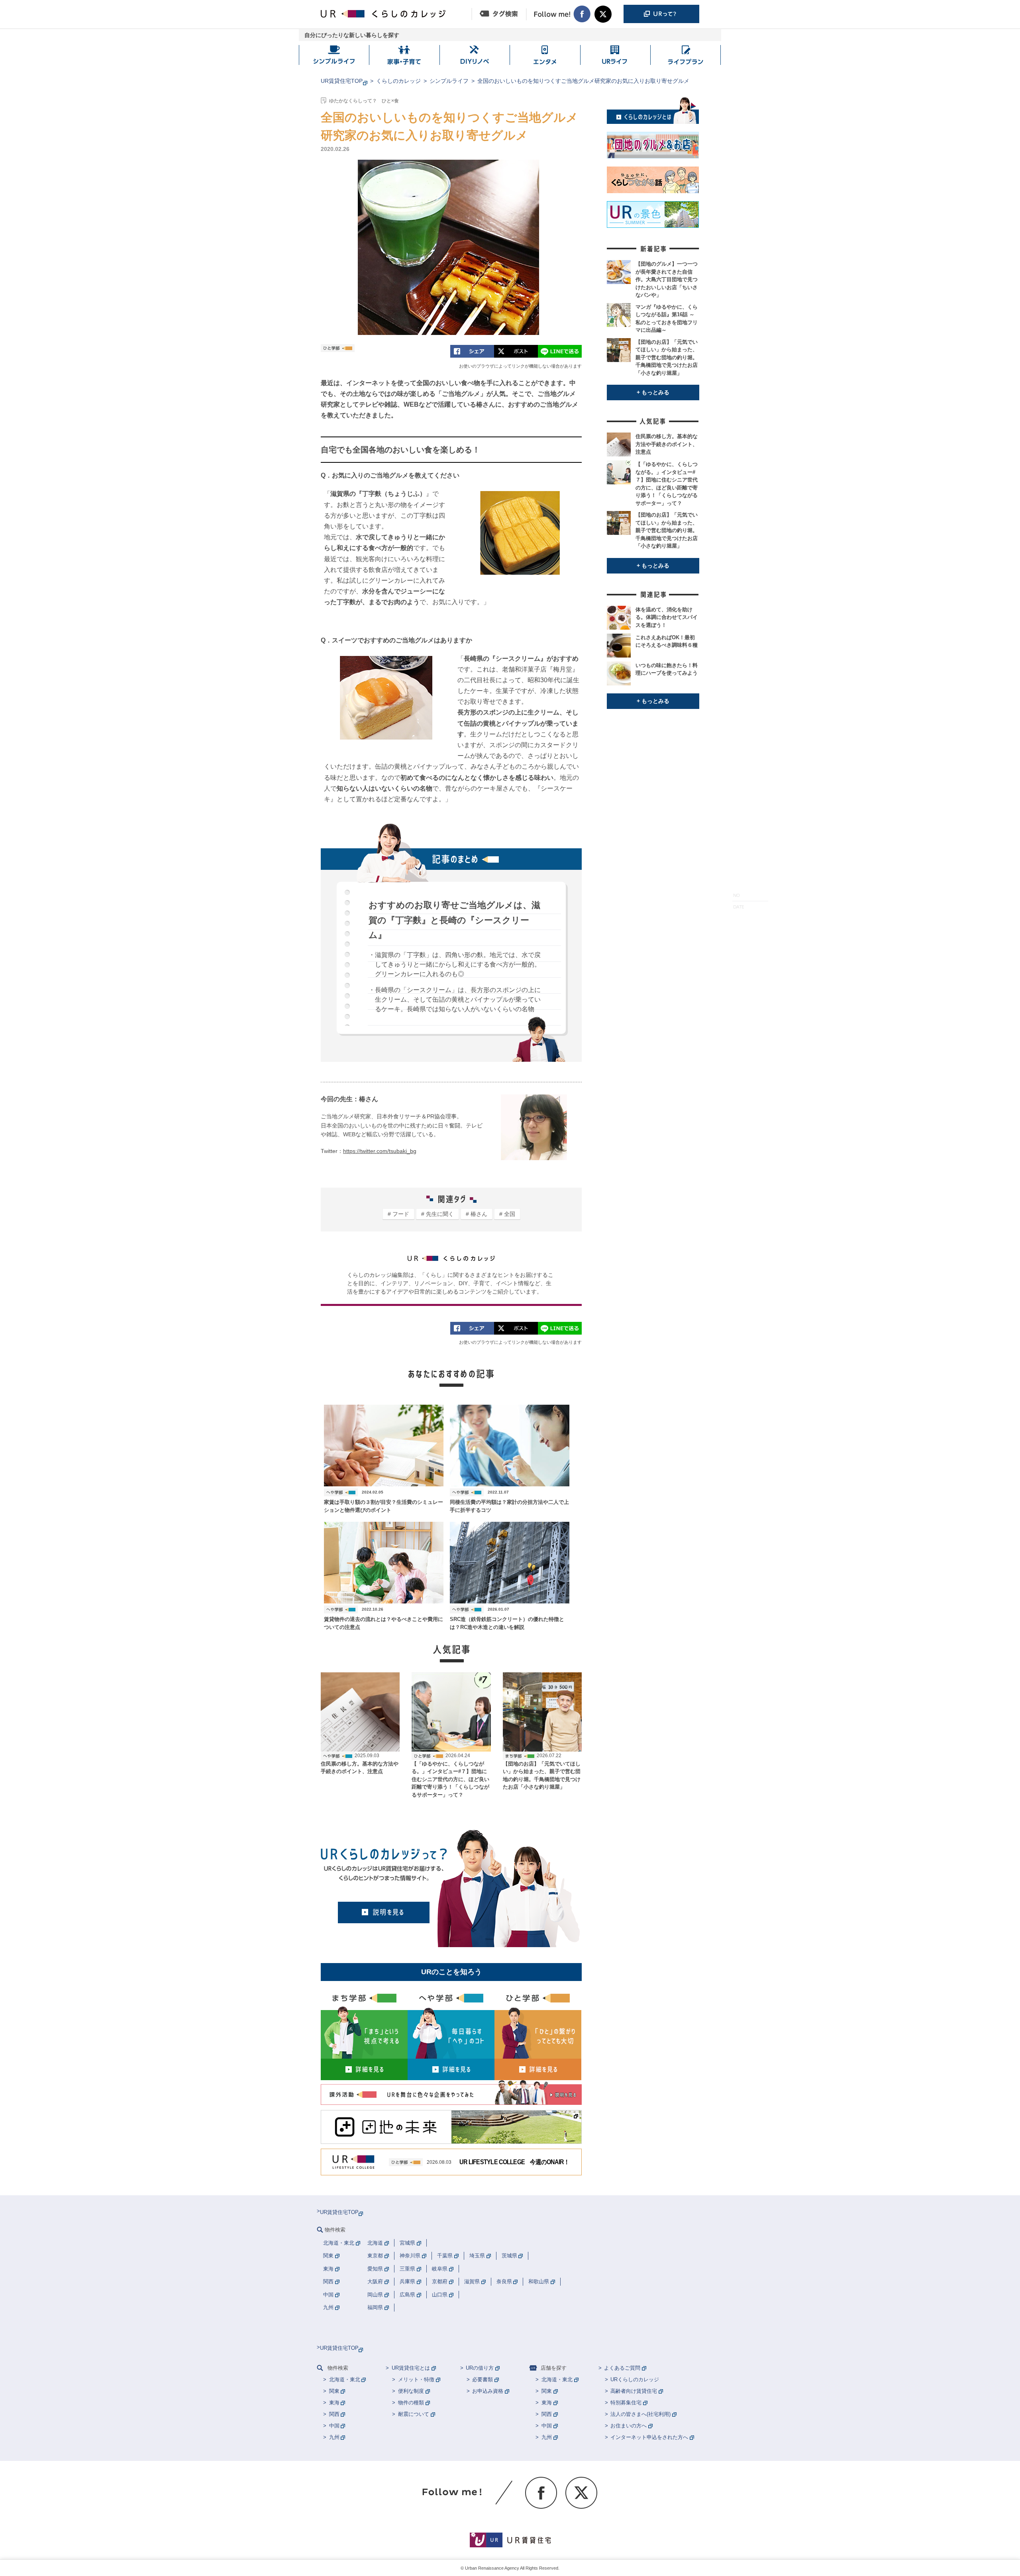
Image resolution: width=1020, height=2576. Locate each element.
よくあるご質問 (622, 2368)
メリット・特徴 (416, 2379)
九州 (334, 2437)
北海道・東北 (345, 2379)
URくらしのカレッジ (635, 2379)
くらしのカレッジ (398, 81)
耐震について (414, 2414)
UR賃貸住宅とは (411, 2368)
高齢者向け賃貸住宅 (634, 2391)
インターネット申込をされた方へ (649, 2437)
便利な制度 (411, 2391)
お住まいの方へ (629, 2426)
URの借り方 (480, 2368)
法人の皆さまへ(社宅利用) (640, 2414)
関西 (334, 2414)
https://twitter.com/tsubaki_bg (380, 1151)
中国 (334, 2426)
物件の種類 (411, 2403)
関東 (334, 2391)
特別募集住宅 (626, 2403)
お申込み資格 (488, 2391)
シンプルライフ (449, 81)
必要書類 (483, 2379)
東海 (334, 2403)
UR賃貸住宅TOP (342, 81)
